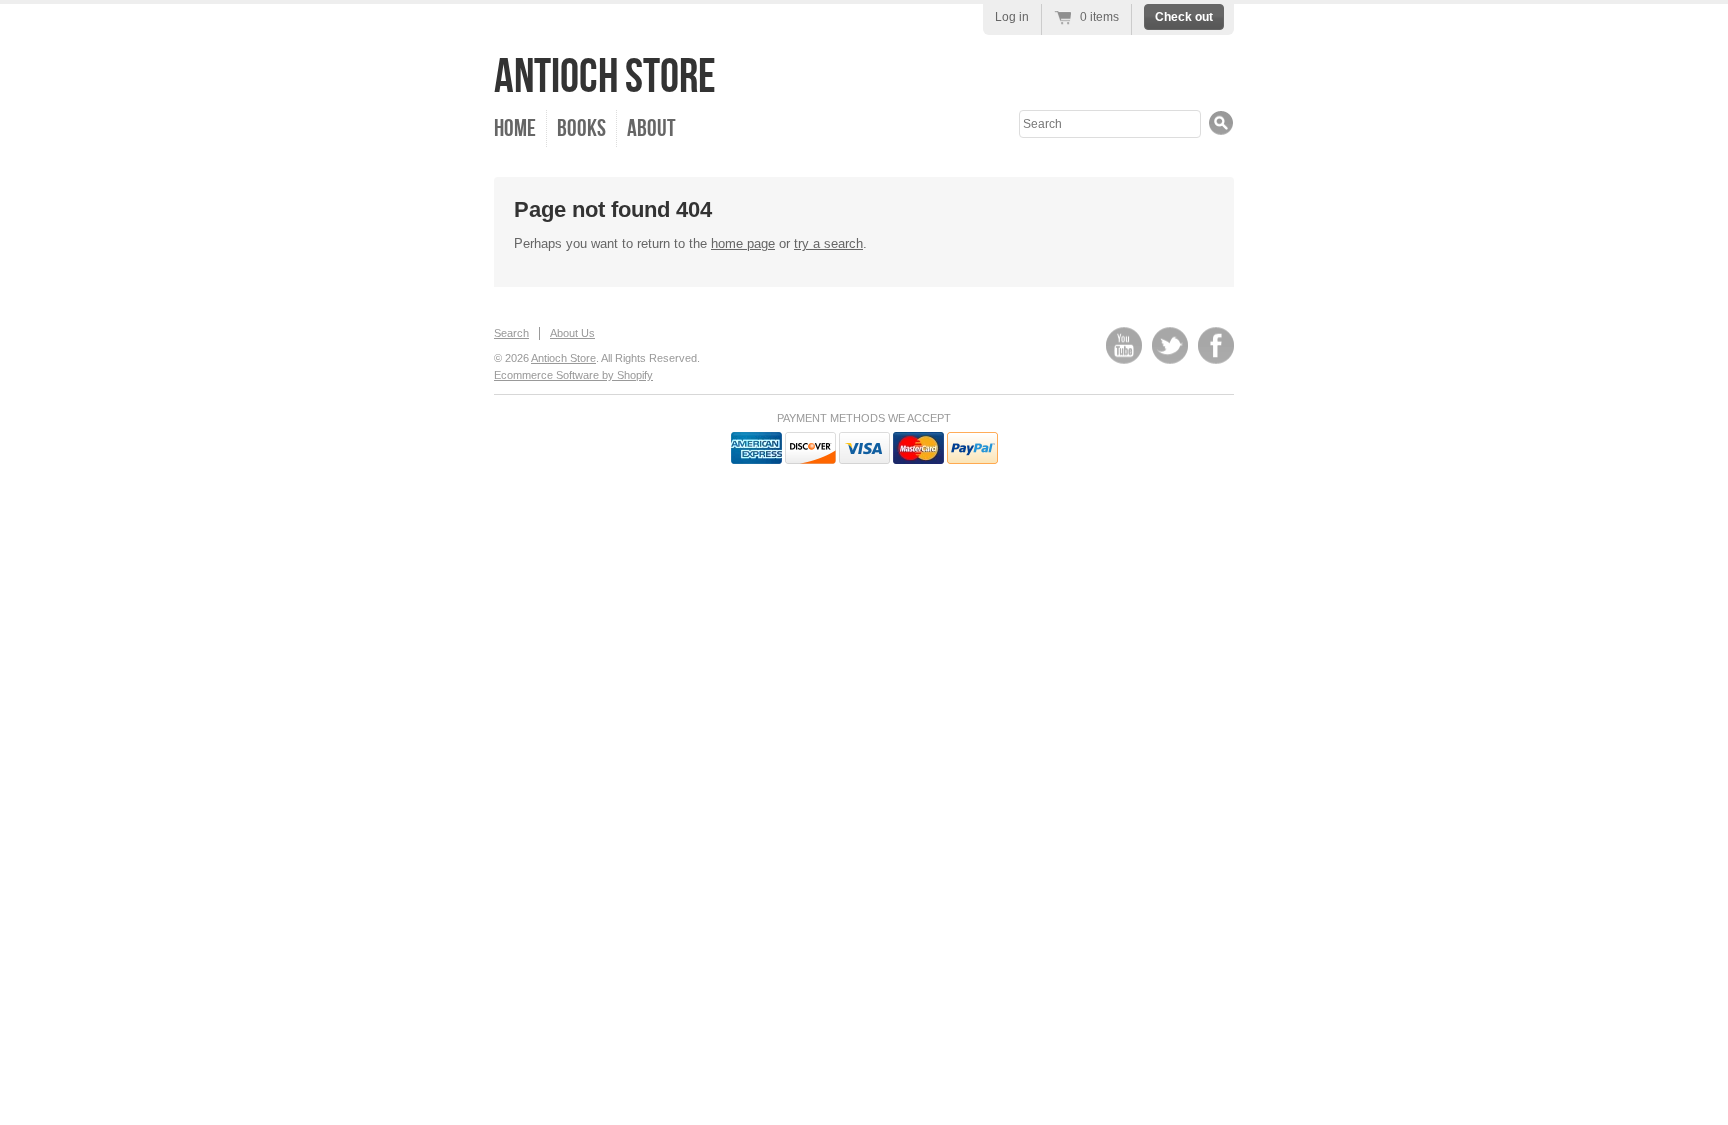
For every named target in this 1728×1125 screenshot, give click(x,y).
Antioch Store (605, 77)
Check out (1184, 17)
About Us (572, 333)
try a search (828, 243)
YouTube (1124, 345)
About (651, 128)
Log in (1012, 17)
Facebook (1216, 345)
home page (743, 243)
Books (581, 128)
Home (515, 128)
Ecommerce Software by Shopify (573, 375)
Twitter (1170, 345)
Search (511, 333)
